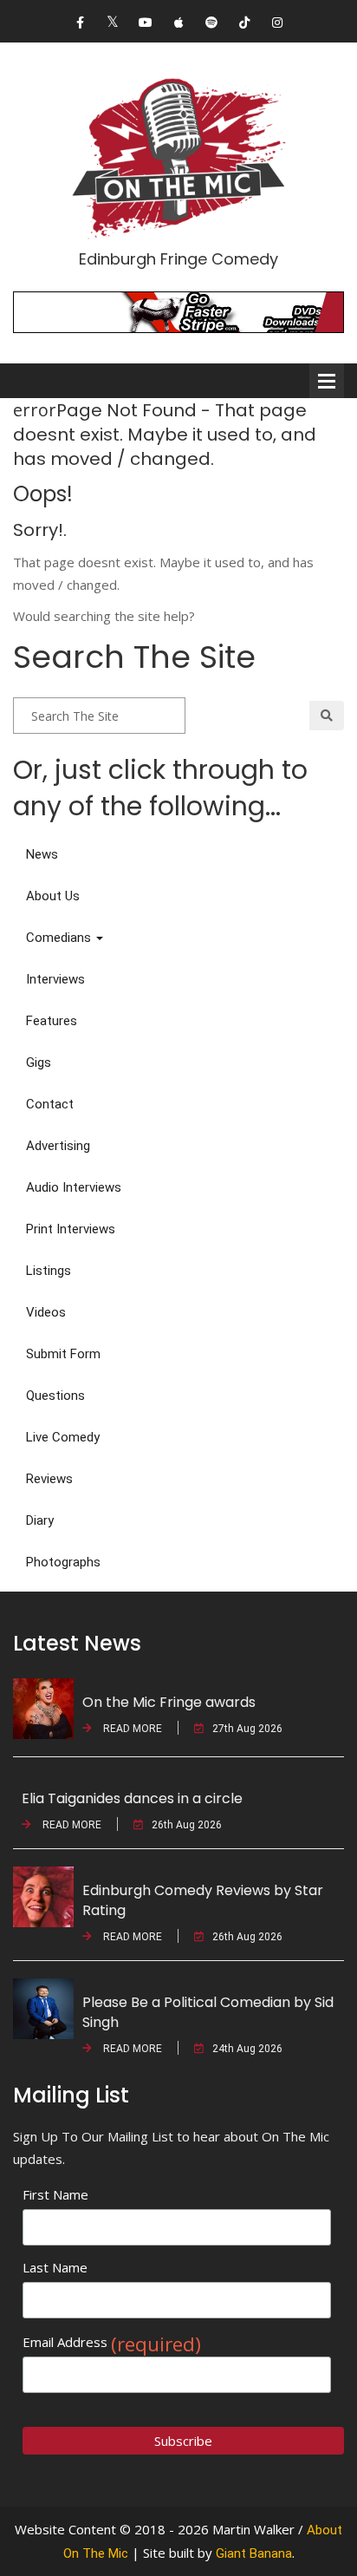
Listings (49, 1271)
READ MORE (131, 1729)
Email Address (112, 2342)
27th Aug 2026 (247, 1729)
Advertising (58, 1146)
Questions (55, 1396)
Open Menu (327, 381)
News (42, 854)
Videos (46, 1312)
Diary (40, 1520)
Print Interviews (71, 1229)
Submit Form (63, 1354)
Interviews (55, 979)
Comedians (60, 938)
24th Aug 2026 (247, 2049)
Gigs (39, 1062)
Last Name (55, 2267)
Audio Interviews (74, 1187)
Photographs (63, 1562)
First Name (55, 2194)
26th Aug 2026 (187, 1825)
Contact (50, 1104)
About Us (53, 896)
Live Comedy (63, 1437)
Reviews (49, 1479)
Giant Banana (254, 2553)
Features (52, 1021)
